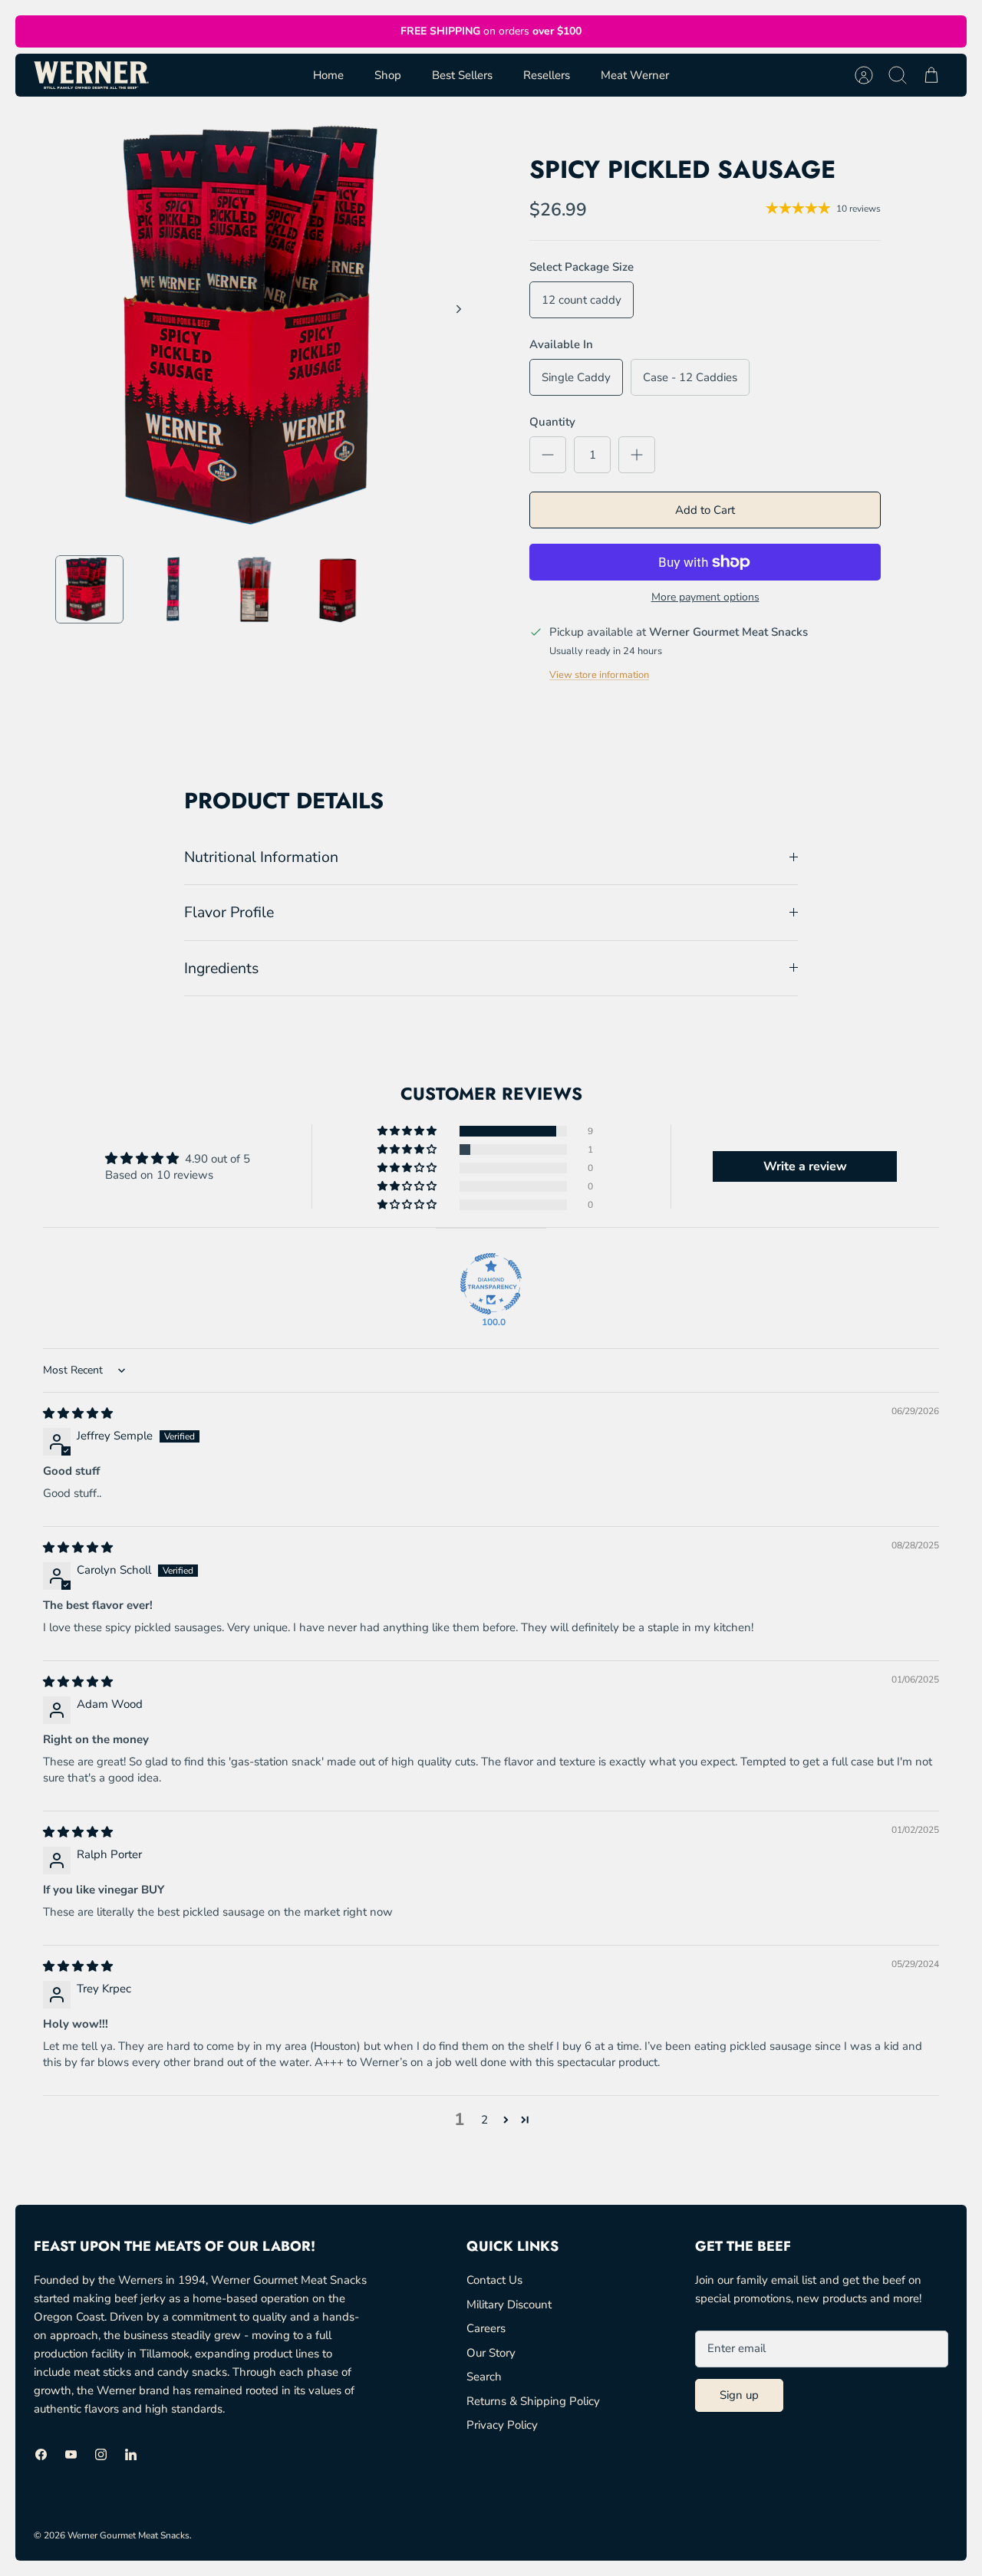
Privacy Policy (502, 2425)
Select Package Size (582, 267)
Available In (561, 344)
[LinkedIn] (131, 2454)
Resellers (547, 75)
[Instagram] (101, 2454)
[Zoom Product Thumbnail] (89, 589)
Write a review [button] (805, 1166)
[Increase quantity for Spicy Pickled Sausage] (637, 455)
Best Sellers (462, 75)
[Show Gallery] (269, 326)
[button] (408, 1131)
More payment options (705, 598)
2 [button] (484, 2120)
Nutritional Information (261, 857)
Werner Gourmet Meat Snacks (129, 2535)
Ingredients (221, 968)
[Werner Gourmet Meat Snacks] (91, 75)
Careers (486, 2328)
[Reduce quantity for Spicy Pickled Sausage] (548, 455)
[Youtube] (71, 2454)
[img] (78, 1413)
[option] (269, 326)
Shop (388, 75)
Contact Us (494, 2280)
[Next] (459, 309)
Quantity (552, 422)
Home (328, 75)
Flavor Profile (229, 912)
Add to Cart (705, 510)
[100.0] (491, 1284)
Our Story (491, 2353)
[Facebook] (41, 2454)
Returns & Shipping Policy (533, 2401)
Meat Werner (635, 75)
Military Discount (509, 2305)
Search (484, 2377)
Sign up (739, 2395)
